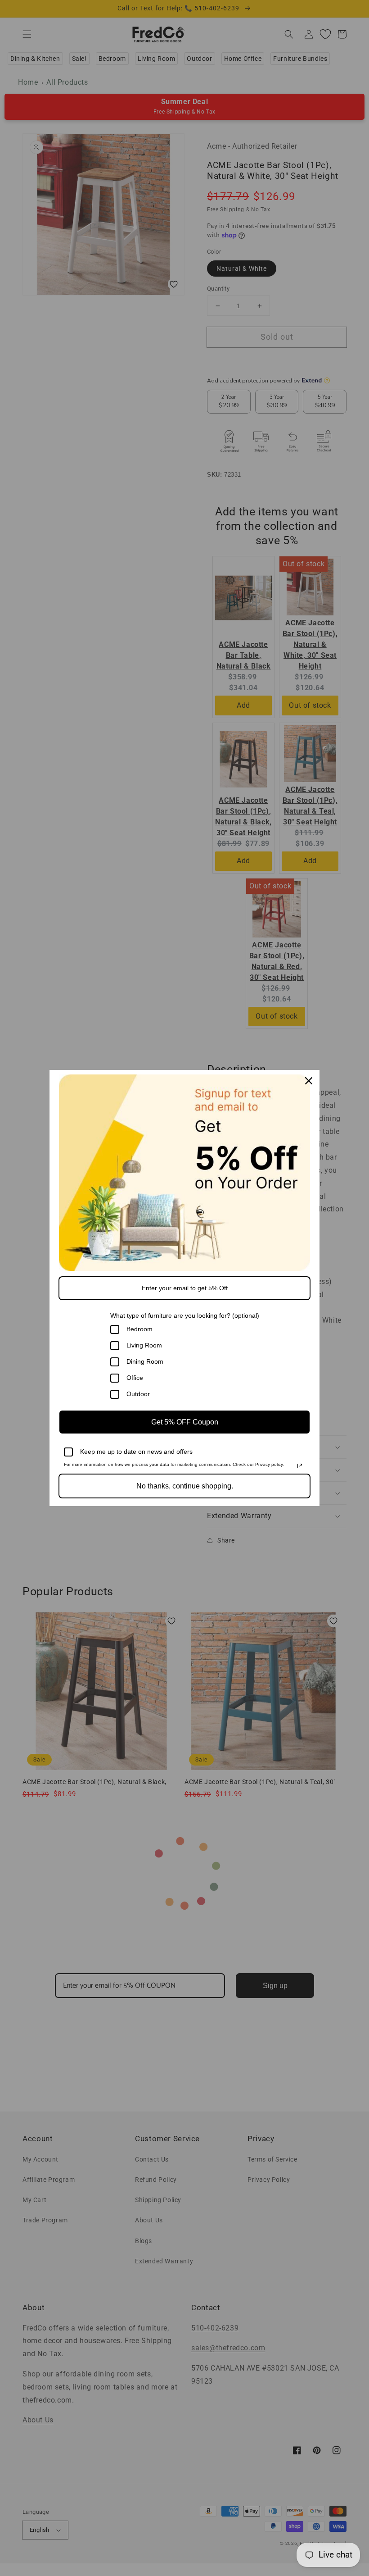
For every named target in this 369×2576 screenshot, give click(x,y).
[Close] (309, 1081)
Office (135, 1378)
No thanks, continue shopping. (185, 1486)
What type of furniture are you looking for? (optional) (185, 1315)
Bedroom (139, 1329)
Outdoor (138, 1394)
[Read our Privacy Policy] (300, 1466)
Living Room (144, 1345)
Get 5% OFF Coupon (185, 1422)
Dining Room (145, 1361)
